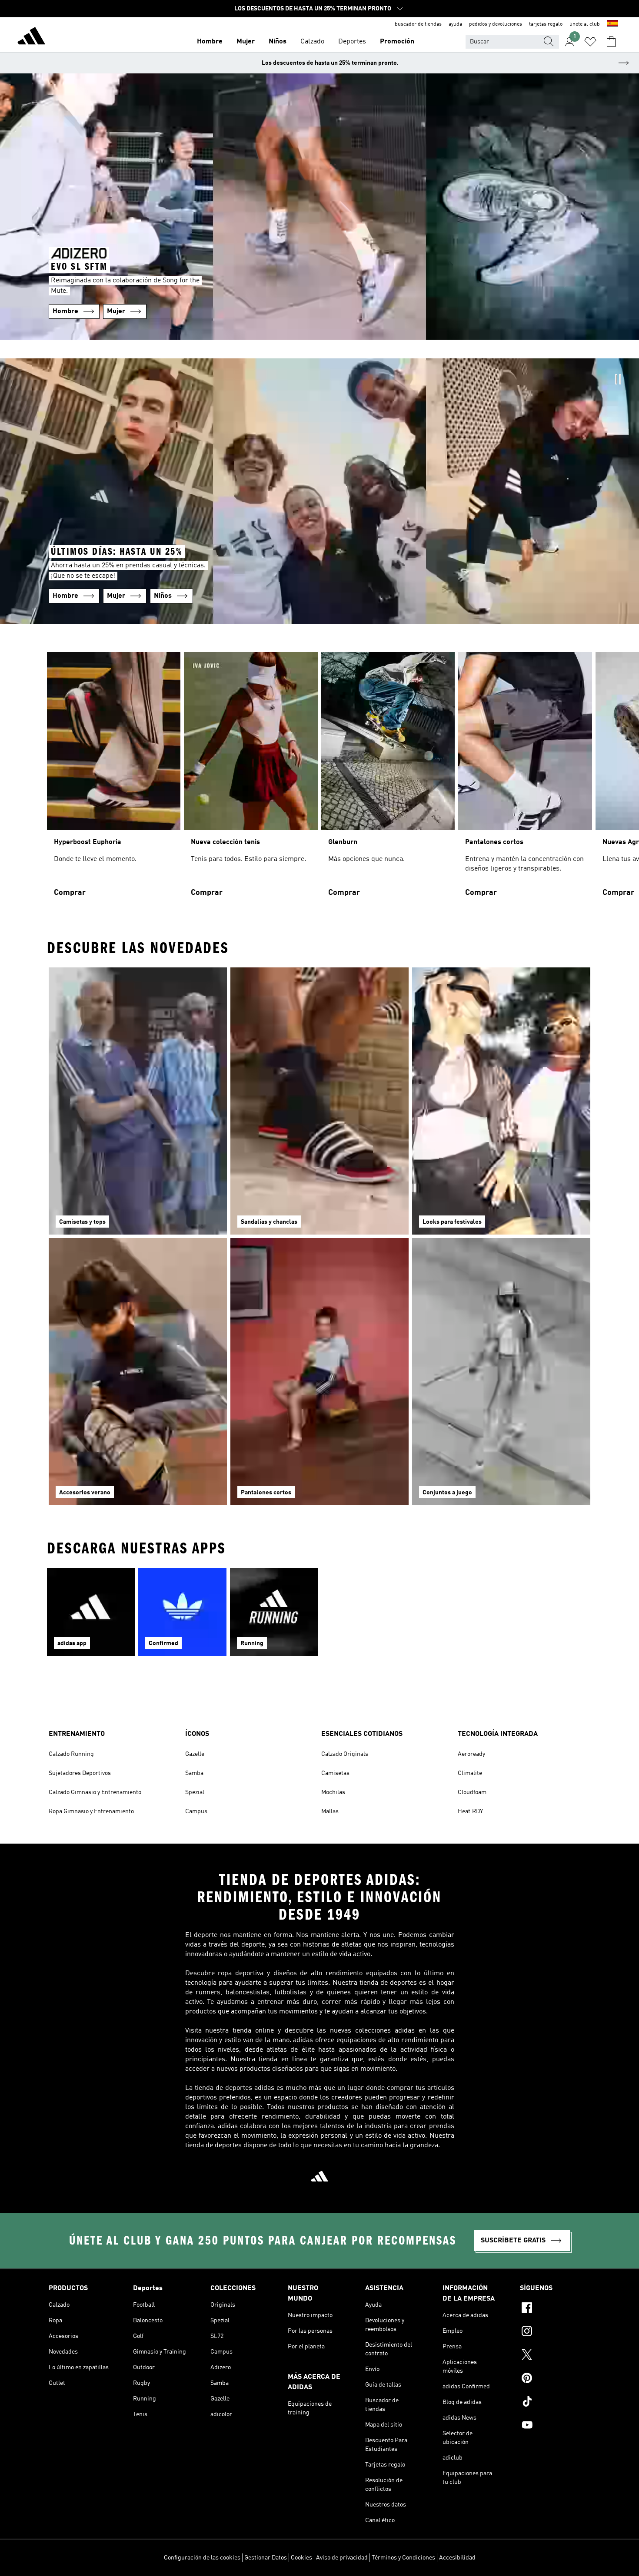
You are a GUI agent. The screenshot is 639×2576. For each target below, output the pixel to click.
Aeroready (471, 1754)
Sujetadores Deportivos (80, 1773)
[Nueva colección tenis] (251, 778)
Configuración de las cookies (202, 2558)
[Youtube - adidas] (555, 2426)
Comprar (70, 893)
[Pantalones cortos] (525, 778)
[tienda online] (31, 37)
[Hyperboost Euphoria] (114, 778)
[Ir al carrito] (611, 42)
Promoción (397, 42)
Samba (194, 1773)
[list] (319, 778)
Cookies (301, 2558)
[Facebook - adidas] (555, 2309)
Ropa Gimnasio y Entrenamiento (91, 1811)
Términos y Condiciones (403, 2558)
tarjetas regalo (546, 24)
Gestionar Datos (266, 2558)
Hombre (210, 42)
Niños (278, 42)
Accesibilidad (457, 2558)
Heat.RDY (470, 1811)
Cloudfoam (472, 1792)
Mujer (246, 42)
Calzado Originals (345, 1754)
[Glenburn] (388, 778)
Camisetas (335, 1773)
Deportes (352, 42)
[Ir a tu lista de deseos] (590, 42)
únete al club (585, 24)
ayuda (455, 24)
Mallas (330, 1811)
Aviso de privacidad (342, 2558)
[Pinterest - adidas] (555, 2379)
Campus (196, 1811)
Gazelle (195, 1754)
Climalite (470, 1773)
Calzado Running (71, 1754)
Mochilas (333, 1792)
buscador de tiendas (418, 24)
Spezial (195, 1792)
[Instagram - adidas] (555, 2332)
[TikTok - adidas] (555, 2403)
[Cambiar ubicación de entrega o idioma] (612, 24)
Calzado (312, 42)
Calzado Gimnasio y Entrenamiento (95, 1792)
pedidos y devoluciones (496, 24)
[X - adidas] (555, 2356)
